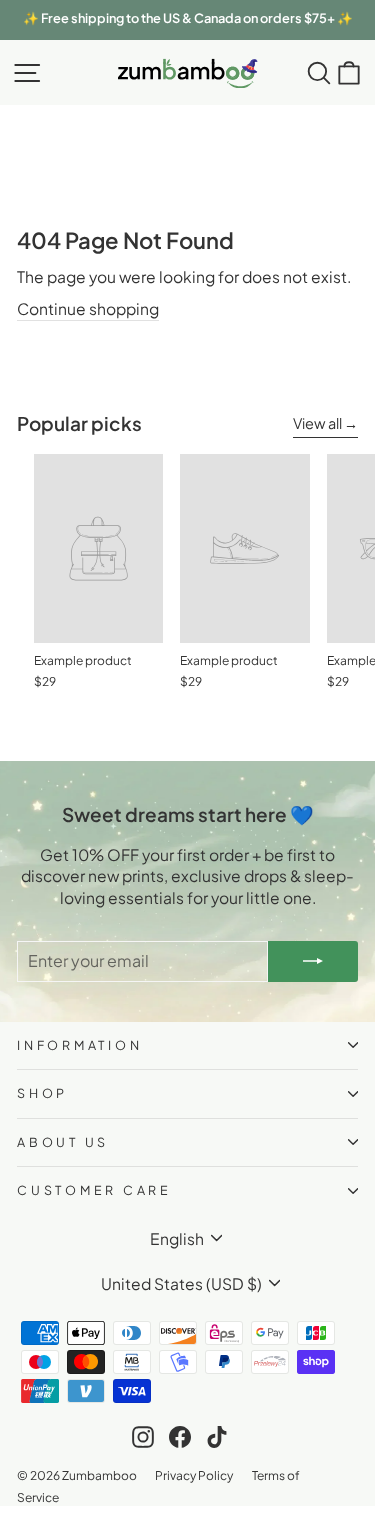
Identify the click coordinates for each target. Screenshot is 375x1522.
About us (63, 1142)
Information (79, 1045)
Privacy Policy (194, 1475)
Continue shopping (88, 308)
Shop (42, 1093)
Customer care (94, 1190)
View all (317, 423)
